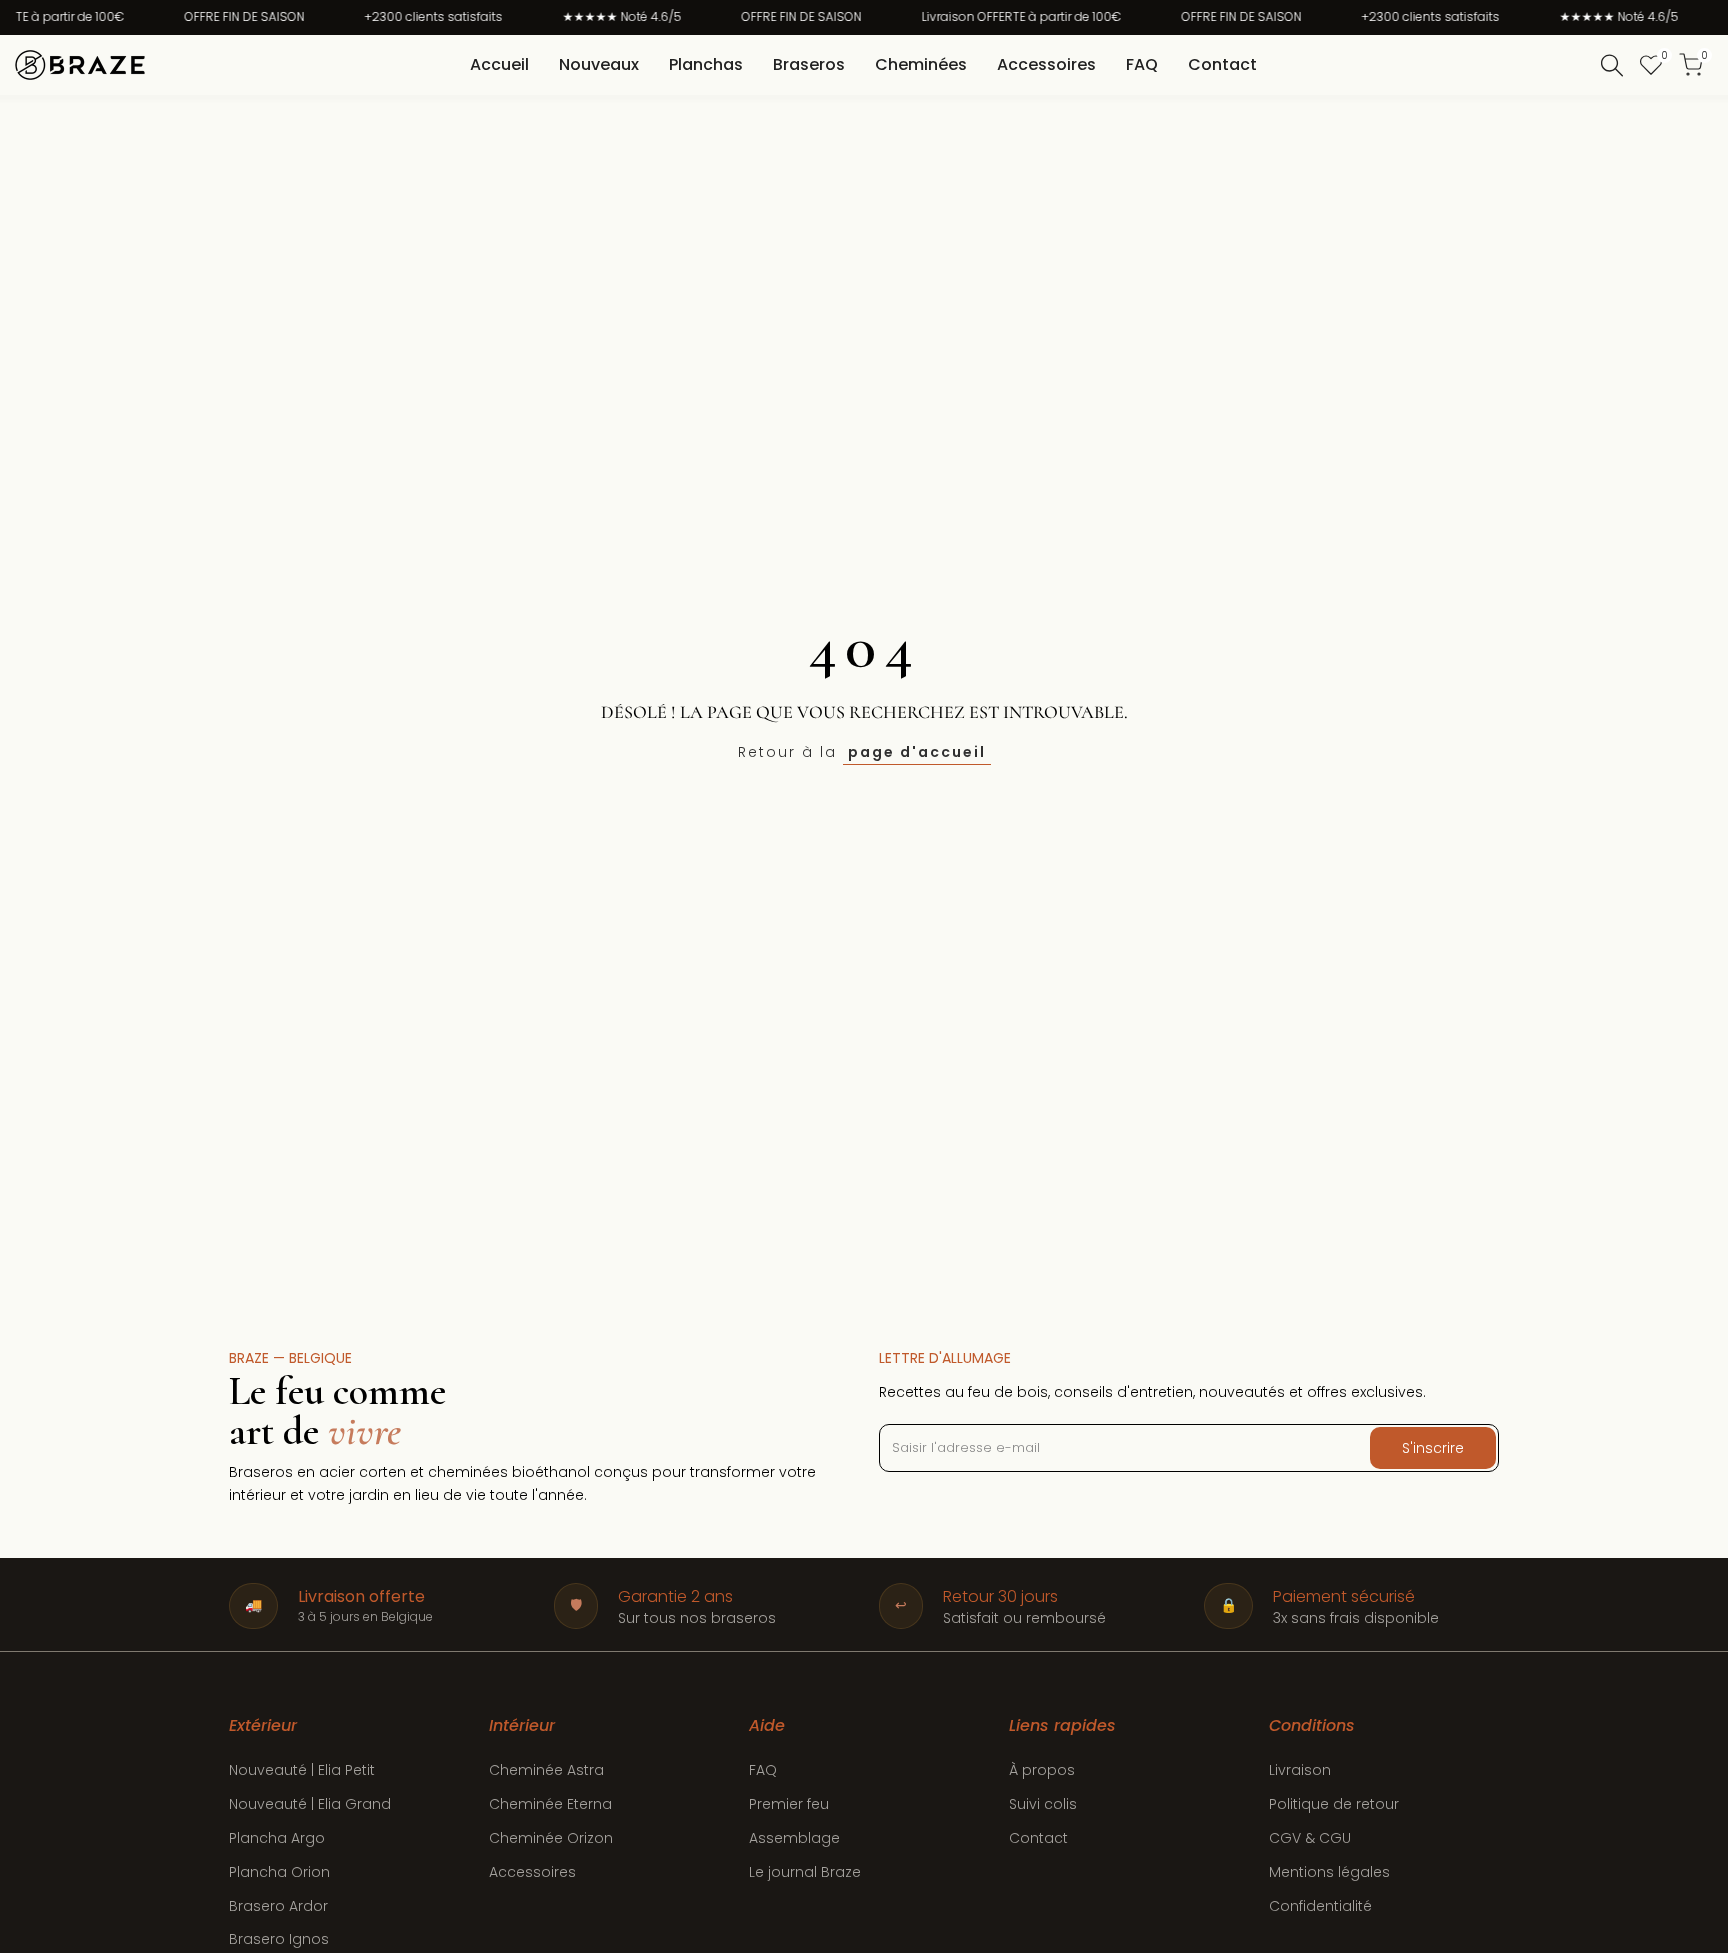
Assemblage (794, 1838)
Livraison (1300, 1770)
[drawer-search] (1612, 65)
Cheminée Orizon (551, 1838)
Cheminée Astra (546, 1770)
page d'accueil (917, 752)
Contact (1038, 1838)
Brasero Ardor (278, 1906)
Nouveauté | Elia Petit (302, 1770)
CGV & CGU (1310, 1838)
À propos (1042, 1770)
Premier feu (789, 1804)
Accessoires (532, 1872)
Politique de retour (1334, 1804)
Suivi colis (1043, 1804)
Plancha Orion (279, 1872)
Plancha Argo (277, 1838)
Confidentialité (1320, 1906)
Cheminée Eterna (550, 1804)
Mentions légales (1329, 1872)
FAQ (763, 1770)
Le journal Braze (805, 1872)
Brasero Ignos (279, 1939)
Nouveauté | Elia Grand (310, 1804)
